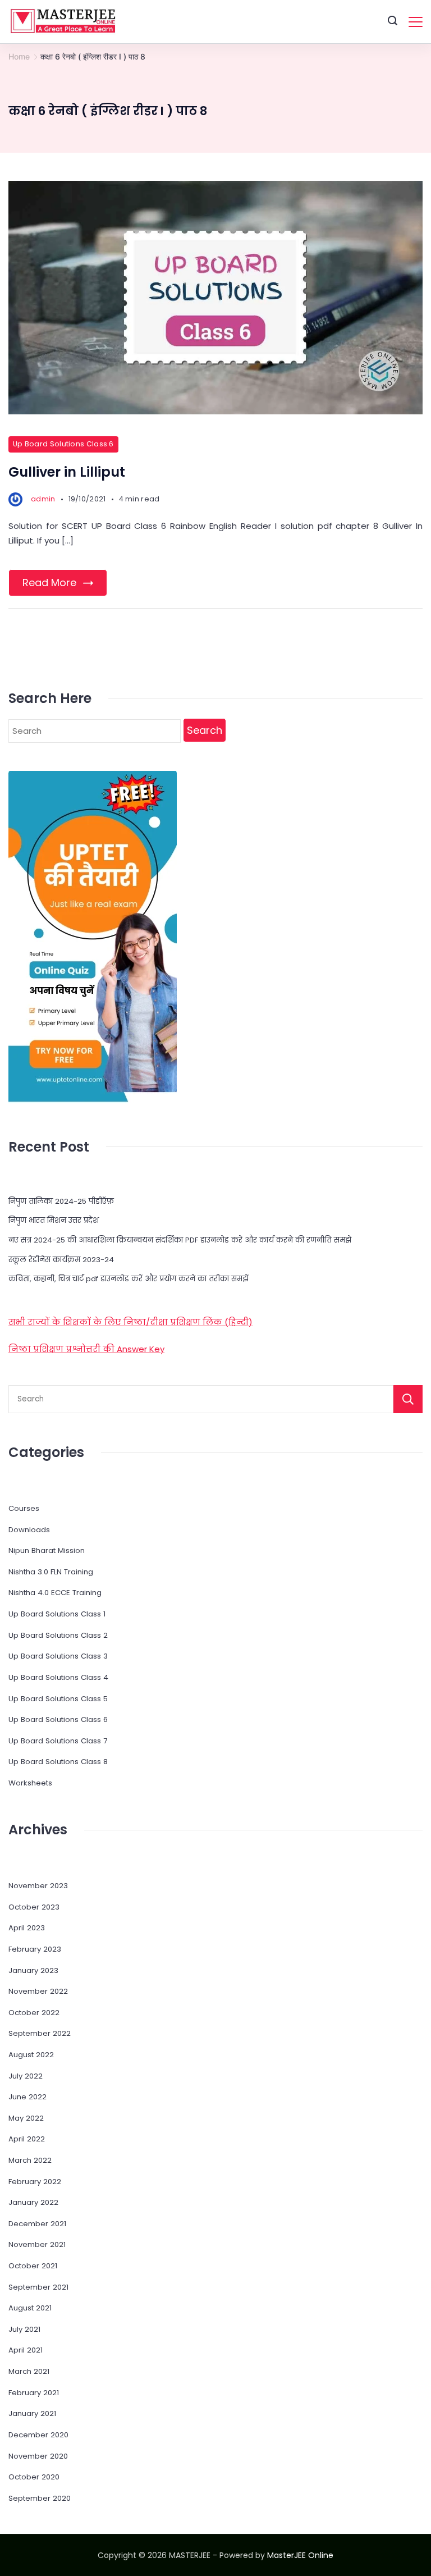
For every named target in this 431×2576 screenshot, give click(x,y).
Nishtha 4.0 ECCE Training (55, 1593)
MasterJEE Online (300, 2555)
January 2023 (33, 1970)
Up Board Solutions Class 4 (58, 1677)
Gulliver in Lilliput (67, 472)
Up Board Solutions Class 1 (57, 1614)
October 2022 (34, 2013)
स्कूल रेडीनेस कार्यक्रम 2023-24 (61, 1260)
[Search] (408, 1399)
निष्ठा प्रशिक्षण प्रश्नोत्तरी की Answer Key (86, 1349)
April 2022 (27, 2139)
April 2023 (27, 1928)
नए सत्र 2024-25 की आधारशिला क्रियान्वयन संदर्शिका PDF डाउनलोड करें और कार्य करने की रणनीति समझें (180, 1240)
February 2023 (35, 1949)
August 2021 (30, 2308)
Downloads (29, 1530)
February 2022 (35, 2182)
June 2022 (27, 2097)
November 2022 (38, 1991)
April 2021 (26, 2350)
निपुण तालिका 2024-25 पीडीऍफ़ (61, 1201)
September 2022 (40, 2033)
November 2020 (38, 2456)
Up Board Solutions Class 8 (58, 1762)
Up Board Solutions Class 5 (58, 1699)
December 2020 (38, 2435)
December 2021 (37, 2224)
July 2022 (26, 2076)
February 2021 (34, 2393)
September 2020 (40, 2498)
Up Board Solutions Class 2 (58, 1635)
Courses (24, 1508)
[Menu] (416, 22)
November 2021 (37, 2244)
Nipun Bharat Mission (47, 1550)
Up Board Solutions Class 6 (63, 444)
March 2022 (30, 2160)
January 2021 (32, 2413)
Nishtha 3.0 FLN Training (51, 1572)
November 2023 (38, 1886)
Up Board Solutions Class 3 (58, 1656)
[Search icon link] (393, 22)
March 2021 (29, 2371)
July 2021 (24, 2329)
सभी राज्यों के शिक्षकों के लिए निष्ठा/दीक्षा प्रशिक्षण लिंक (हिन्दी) (130, 1322)
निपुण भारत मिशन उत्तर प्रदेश (54, 1220)
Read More (49, 583)
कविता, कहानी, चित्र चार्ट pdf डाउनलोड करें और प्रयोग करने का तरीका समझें (129, 1279)
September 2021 (38, 2287)
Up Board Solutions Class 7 (58, 1741)
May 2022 (26, 2118)
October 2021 (33, 2266)
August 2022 (31, 2055)
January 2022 (33, 2202)
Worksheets (30, 1783)
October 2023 (34, 1907)
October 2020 (34, 2477)
